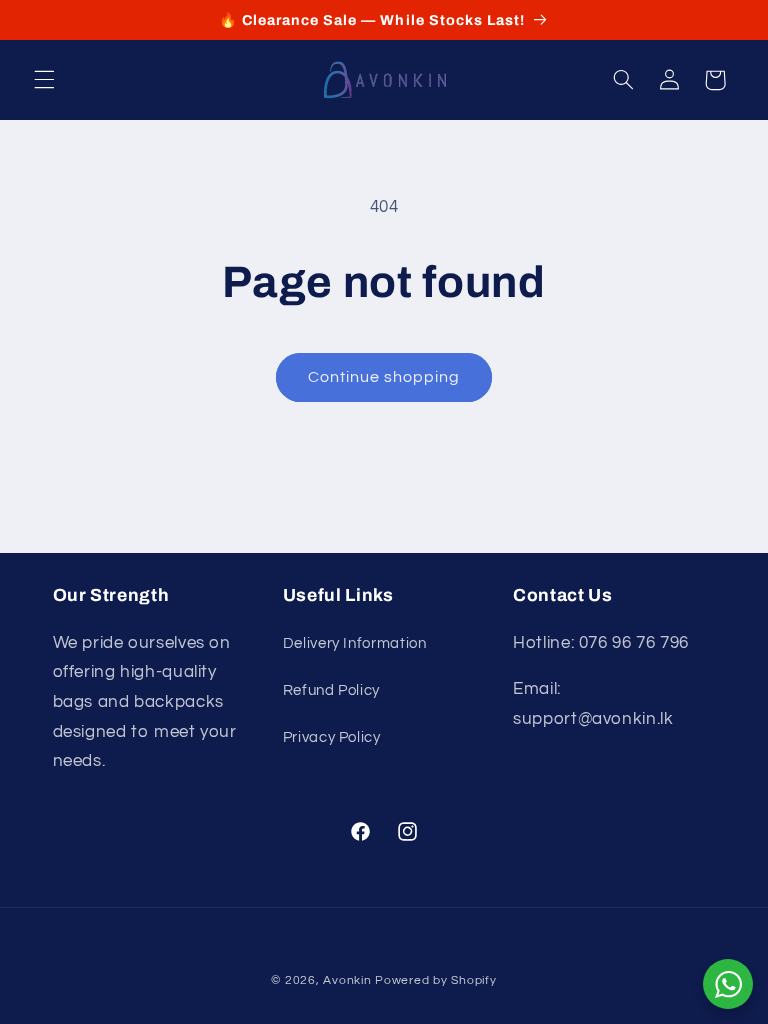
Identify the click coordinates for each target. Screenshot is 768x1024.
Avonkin (347, 980)
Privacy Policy (332, 737)
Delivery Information (355, 643)
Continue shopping (384, 377)
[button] (44, 80)
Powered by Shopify (435, 980)
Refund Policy (331, 690)
